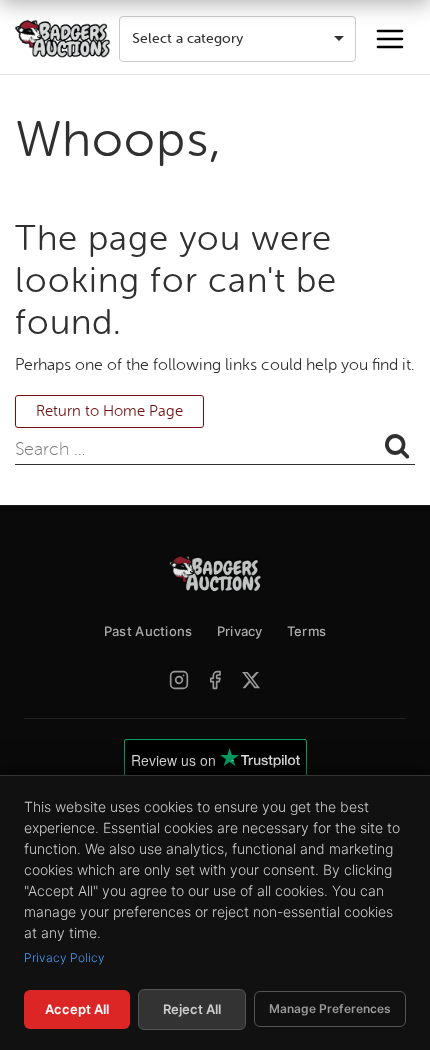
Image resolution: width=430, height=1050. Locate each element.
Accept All (77, 1009)
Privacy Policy (64, 957)
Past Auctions (148, 631)
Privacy (240, 631)
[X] (251, 680)
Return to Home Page (109, 411)
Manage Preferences (330, 1008)
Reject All (192, 1009)
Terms (307, 631)
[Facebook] (215, 680)
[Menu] (390, 39)
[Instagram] (179, 680)
